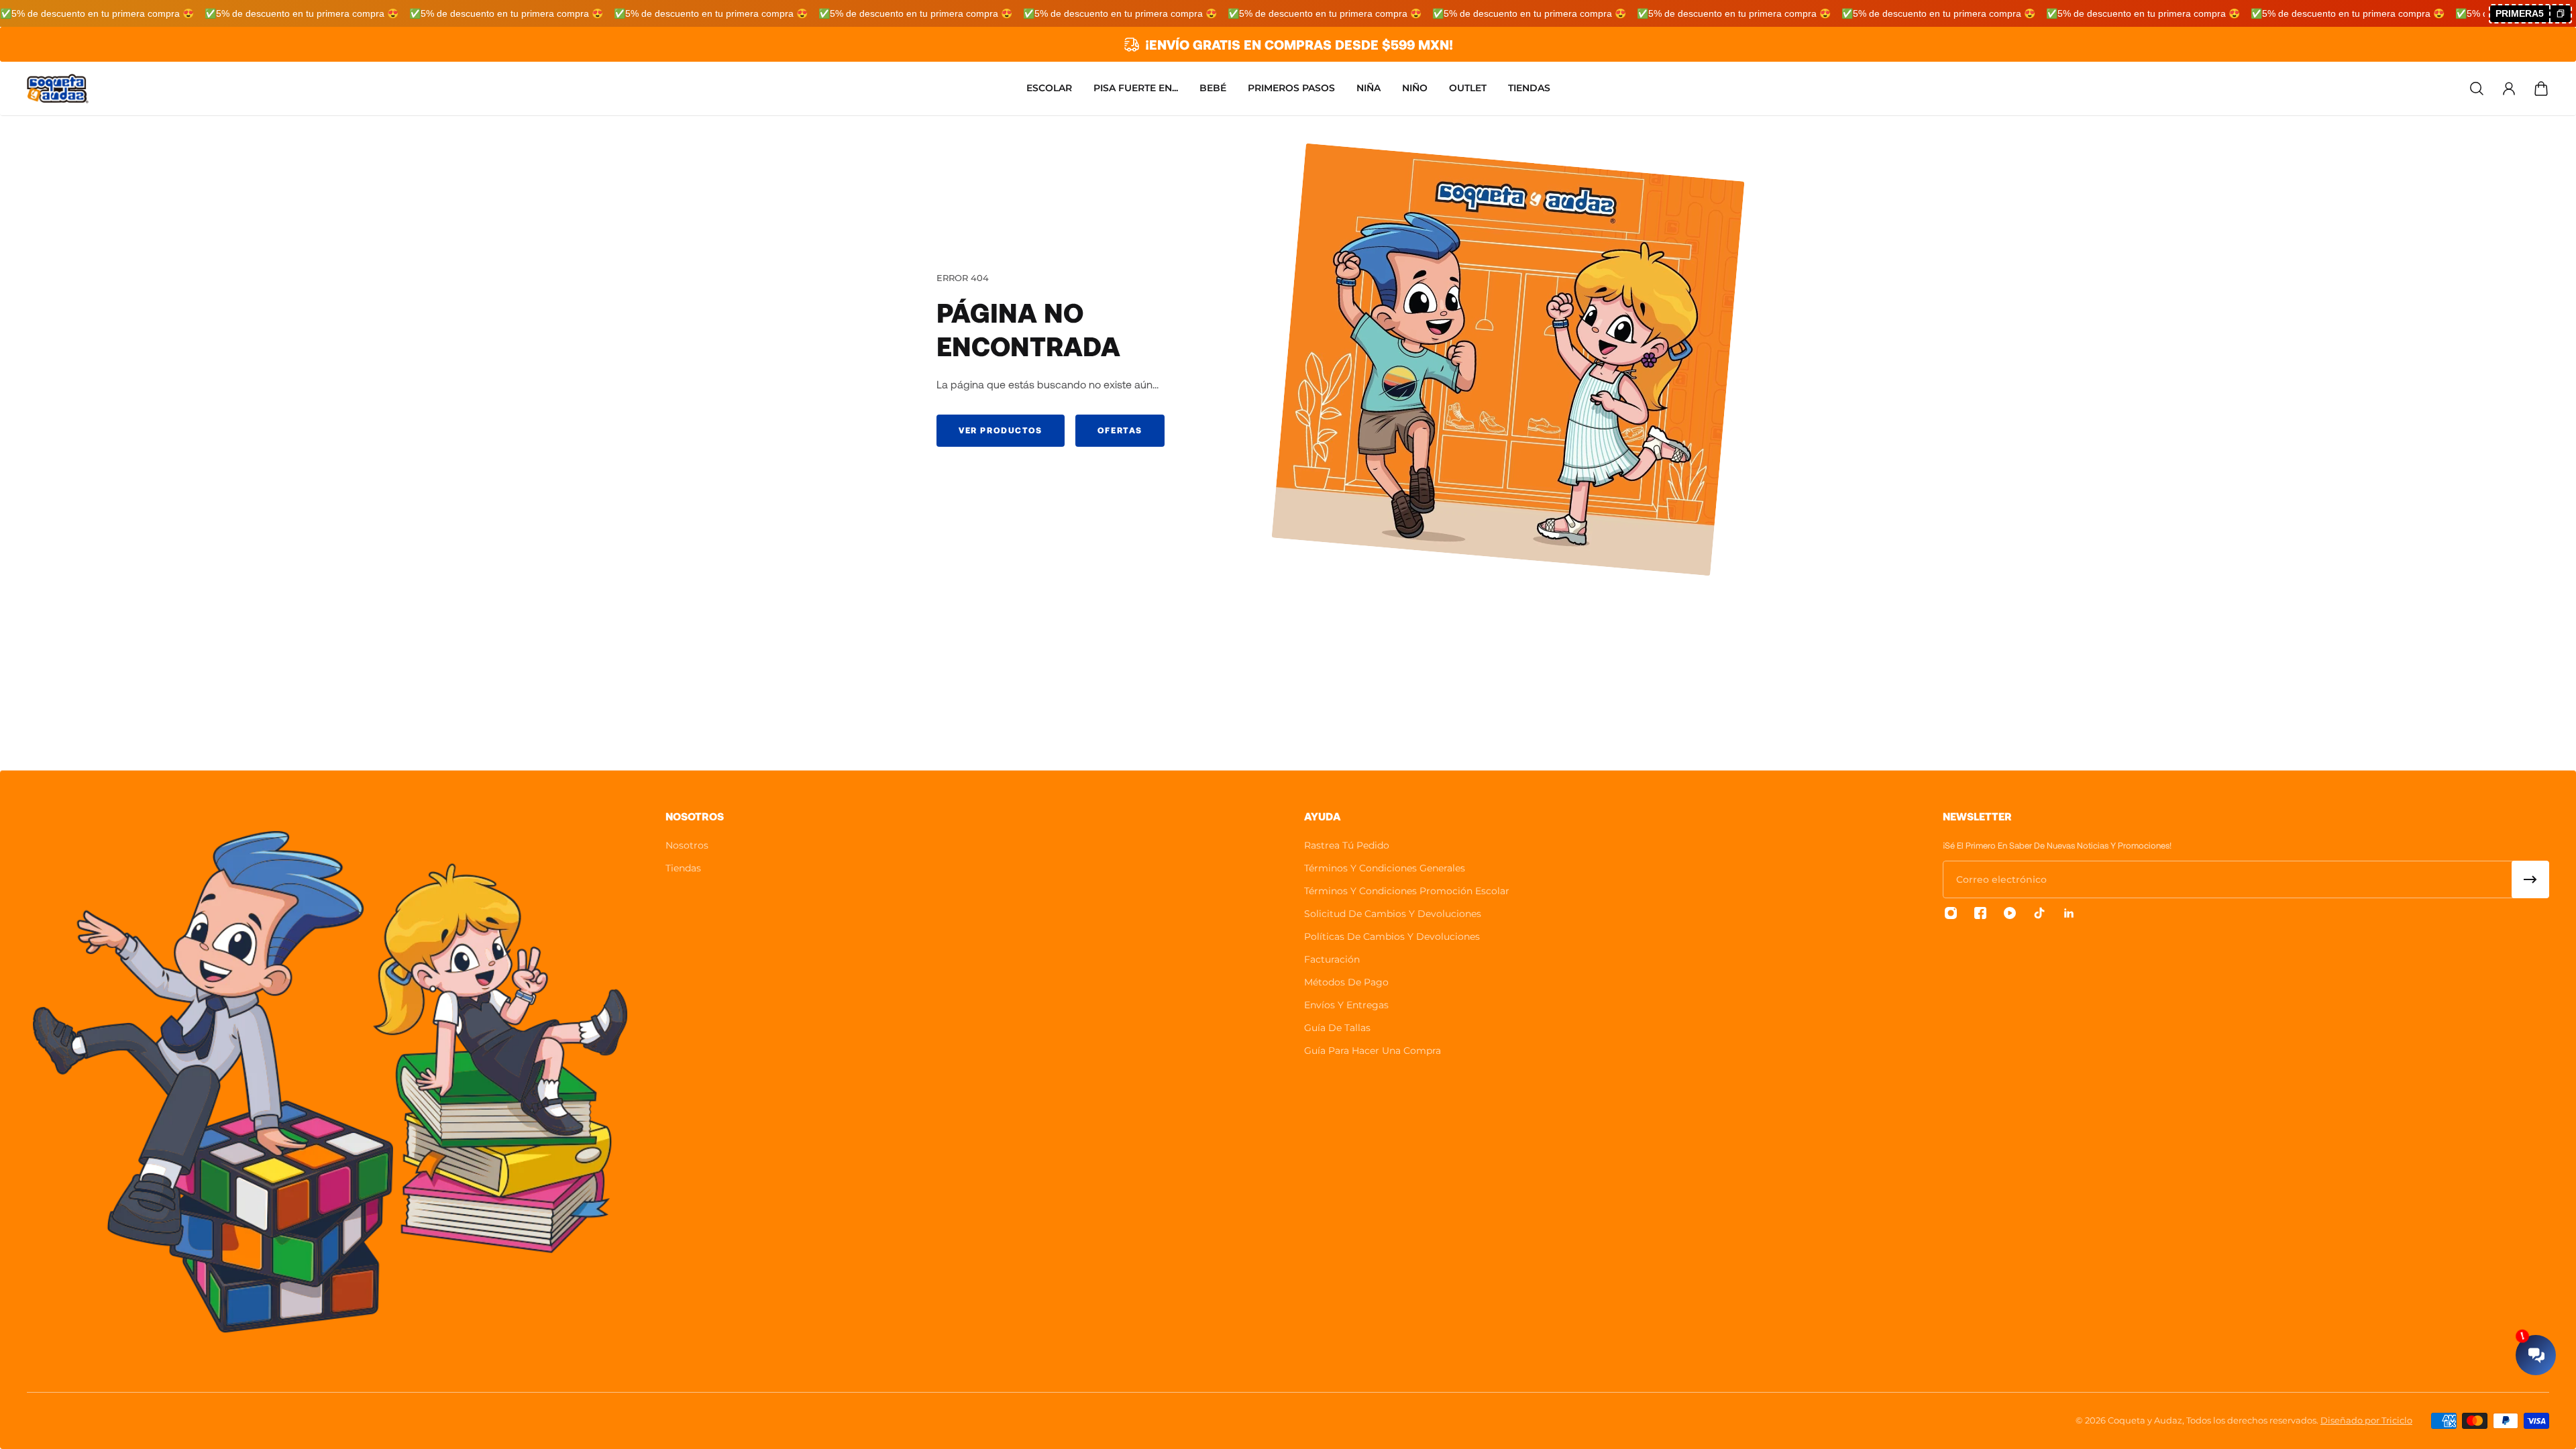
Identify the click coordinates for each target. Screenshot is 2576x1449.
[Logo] (58, 89)
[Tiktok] (2039, 913)
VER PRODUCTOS (1001, 430)
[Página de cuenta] (2509, 89)
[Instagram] (1951, 913)
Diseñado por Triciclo (2366, 1420)
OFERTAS (1120, 430)
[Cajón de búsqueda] (2477, 89)
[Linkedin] (2069, 913)
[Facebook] (1980, 913)
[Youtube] (2010, 913)
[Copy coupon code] (2560, 14)
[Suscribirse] (2530, 879)
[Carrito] (2541, 89)
